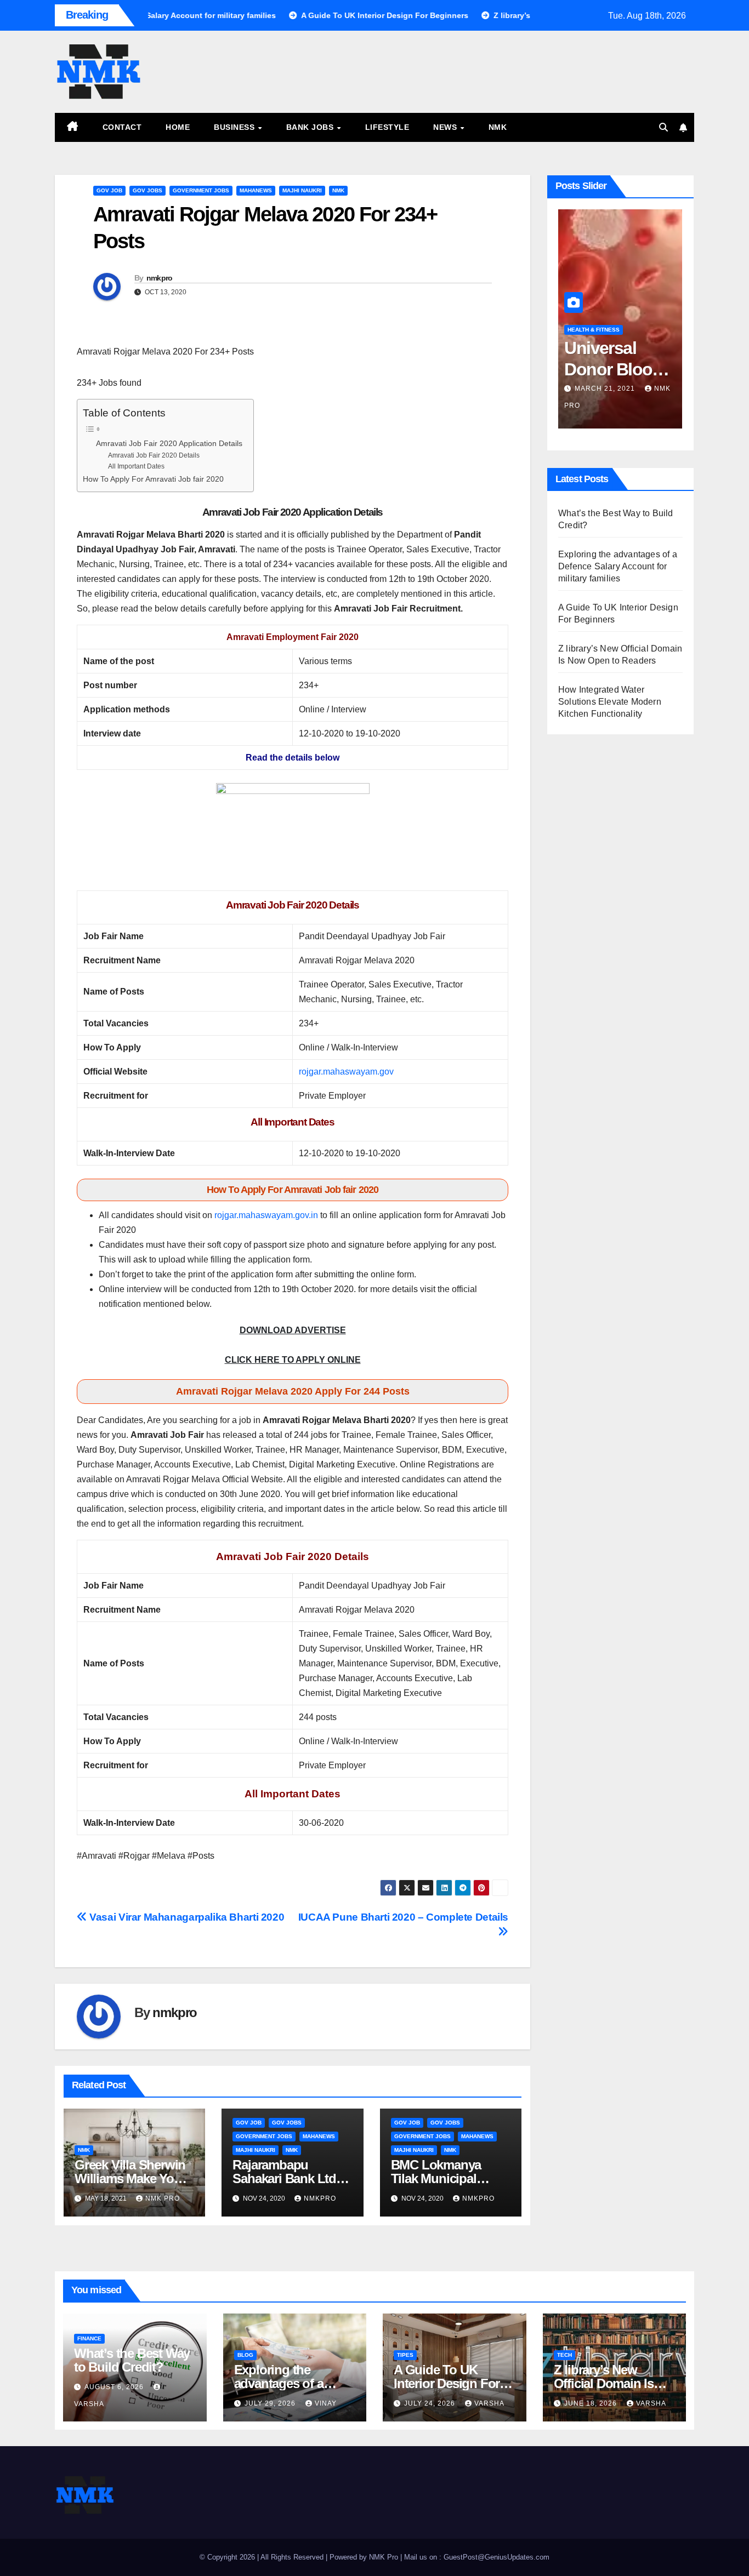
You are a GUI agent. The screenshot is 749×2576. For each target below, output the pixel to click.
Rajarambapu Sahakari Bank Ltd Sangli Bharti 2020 (284, 2178)
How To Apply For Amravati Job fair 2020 (153, 479)
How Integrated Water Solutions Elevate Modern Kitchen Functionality (610, 702)
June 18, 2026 (592, 2403)
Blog (245, 2355)
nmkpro (160, 278)
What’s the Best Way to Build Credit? (132, 2360)
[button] (663, 127)
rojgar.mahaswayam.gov (346, 1072)
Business (236, 127)
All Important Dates (136, 466)
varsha (489, 2403)
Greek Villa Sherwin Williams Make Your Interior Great (130, 2178)
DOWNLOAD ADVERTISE (293, 1330)
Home (178, 127)
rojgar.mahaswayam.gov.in (266, 1215)
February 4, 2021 (610, 389)
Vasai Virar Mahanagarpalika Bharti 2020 (186, 1917)
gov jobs (147, 190)
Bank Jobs (311, 127)
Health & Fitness (594, 330)
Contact (122, 127)
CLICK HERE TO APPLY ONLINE (293, 1360)
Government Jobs (201, 190)
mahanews (256, 190)
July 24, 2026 (431, 2403)
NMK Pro (163, 2198)
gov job (109, 190)
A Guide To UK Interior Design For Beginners (447, 2383)
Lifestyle (387, 127)
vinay (326, 2403)
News (446, 127)
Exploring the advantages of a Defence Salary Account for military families (618, 566)
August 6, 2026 (115, 2387)
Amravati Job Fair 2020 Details (154, 455)
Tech (564, 2355)
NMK (498, 127)
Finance (89, 2338)
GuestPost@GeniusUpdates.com (497, 2557)
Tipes (405, 2355)
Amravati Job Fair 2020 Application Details (169, 444)
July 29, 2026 (271, 2403)
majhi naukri (302, 190)
